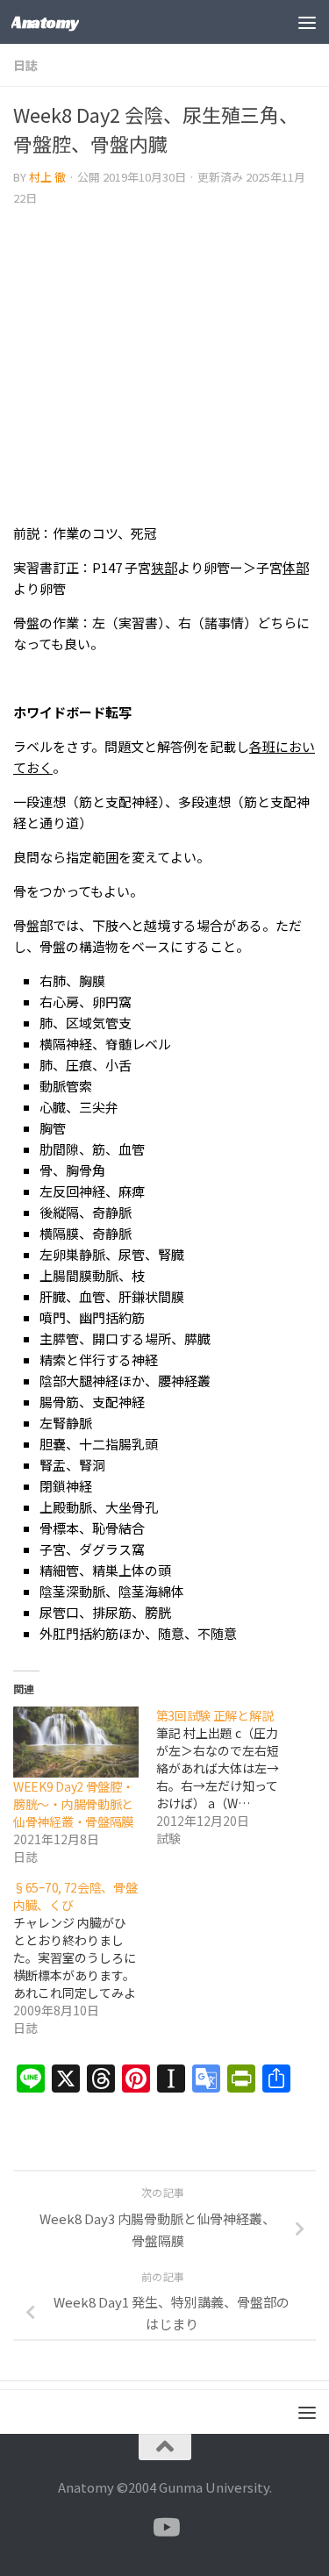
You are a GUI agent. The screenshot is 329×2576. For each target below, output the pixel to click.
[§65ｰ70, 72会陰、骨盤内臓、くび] (85, 1957)
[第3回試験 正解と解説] (228, 1777)
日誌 (25, 65)
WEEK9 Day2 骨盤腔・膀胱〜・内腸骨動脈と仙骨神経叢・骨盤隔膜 (74, 1804)
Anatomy (45, 22)
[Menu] (307, 22)
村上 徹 (47, 177)
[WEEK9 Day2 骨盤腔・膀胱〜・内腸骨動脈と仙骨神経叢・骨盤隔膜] (76, 1742)
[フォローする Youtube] (165, 2528)
